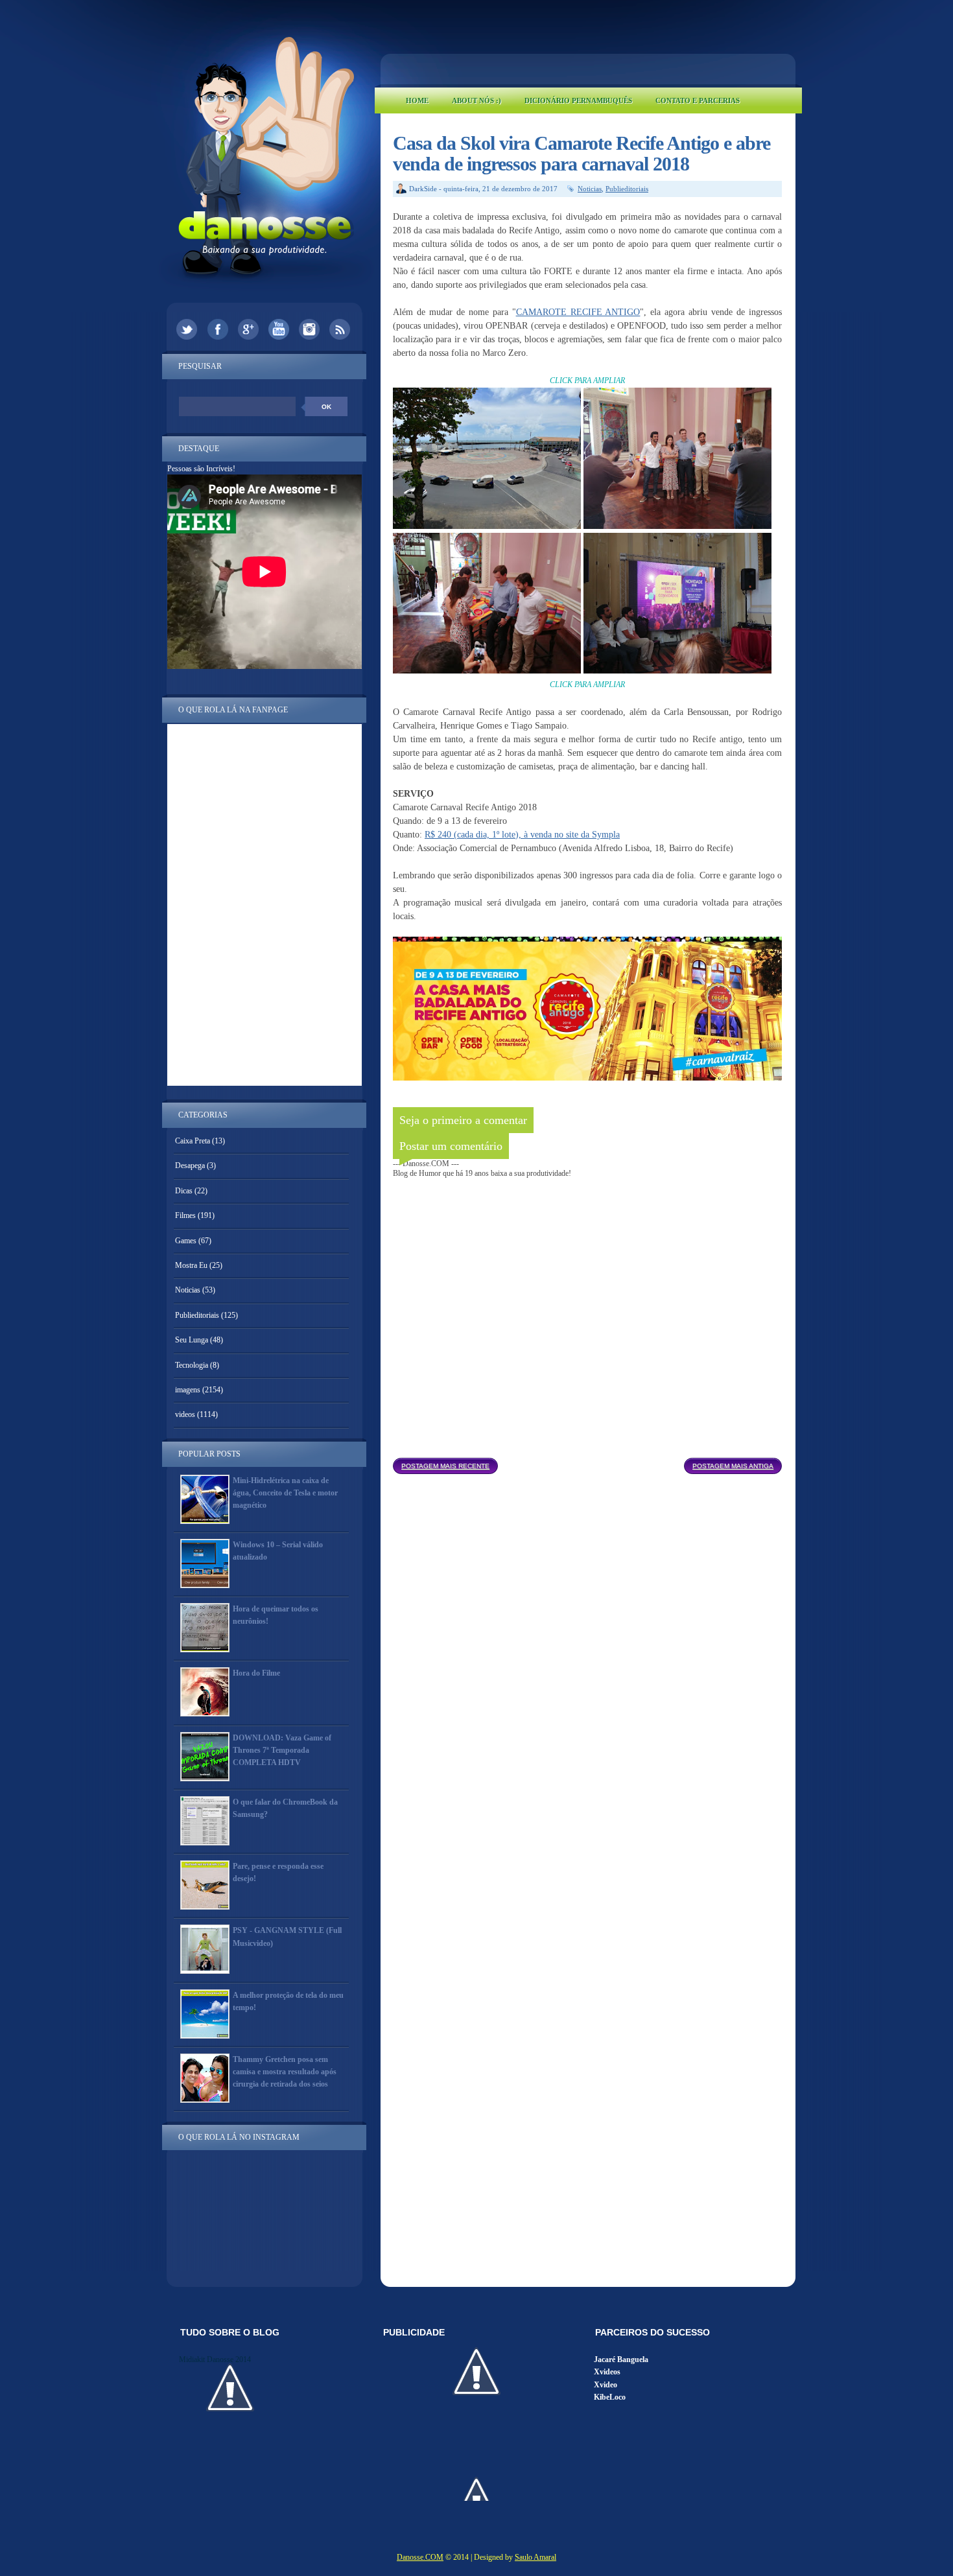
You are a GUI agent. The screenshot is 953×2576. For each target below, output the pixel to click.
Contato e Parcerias (698, 100)
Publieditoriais (627, 189)
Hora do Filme (256, 1673)
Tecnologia (192, 1365)
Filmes (185, 1215)
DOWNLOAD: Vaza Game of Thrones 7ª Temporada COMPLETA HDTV (282, 1750)
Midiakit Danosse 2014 (215, 2359)
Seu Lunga (192, 1340)
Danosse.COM (420, 2557)
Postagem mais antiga (733, 1466)
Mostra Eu (191, 1265)
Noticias (590, 189)
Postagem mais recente (445, 1466)
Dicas (184, 1191)
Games (186, 1241)
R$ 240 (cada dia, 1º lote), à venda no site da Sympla (522, 835)
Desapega (190, 1165)
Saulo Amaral (535, 2557)
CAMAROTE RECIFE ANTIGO (578, 312)
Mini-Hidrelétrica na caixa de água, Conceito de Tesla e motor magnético (285, 1493)
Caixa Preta (193, 1141)
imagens (188, 1390)
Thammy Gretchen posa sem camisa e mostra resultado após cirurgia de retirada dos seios (285, 2072)
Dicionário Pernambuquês (578, 100)
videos (185, 1414)
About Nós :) (476, 100)
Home (417, 100)
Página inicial (591, 1462)
